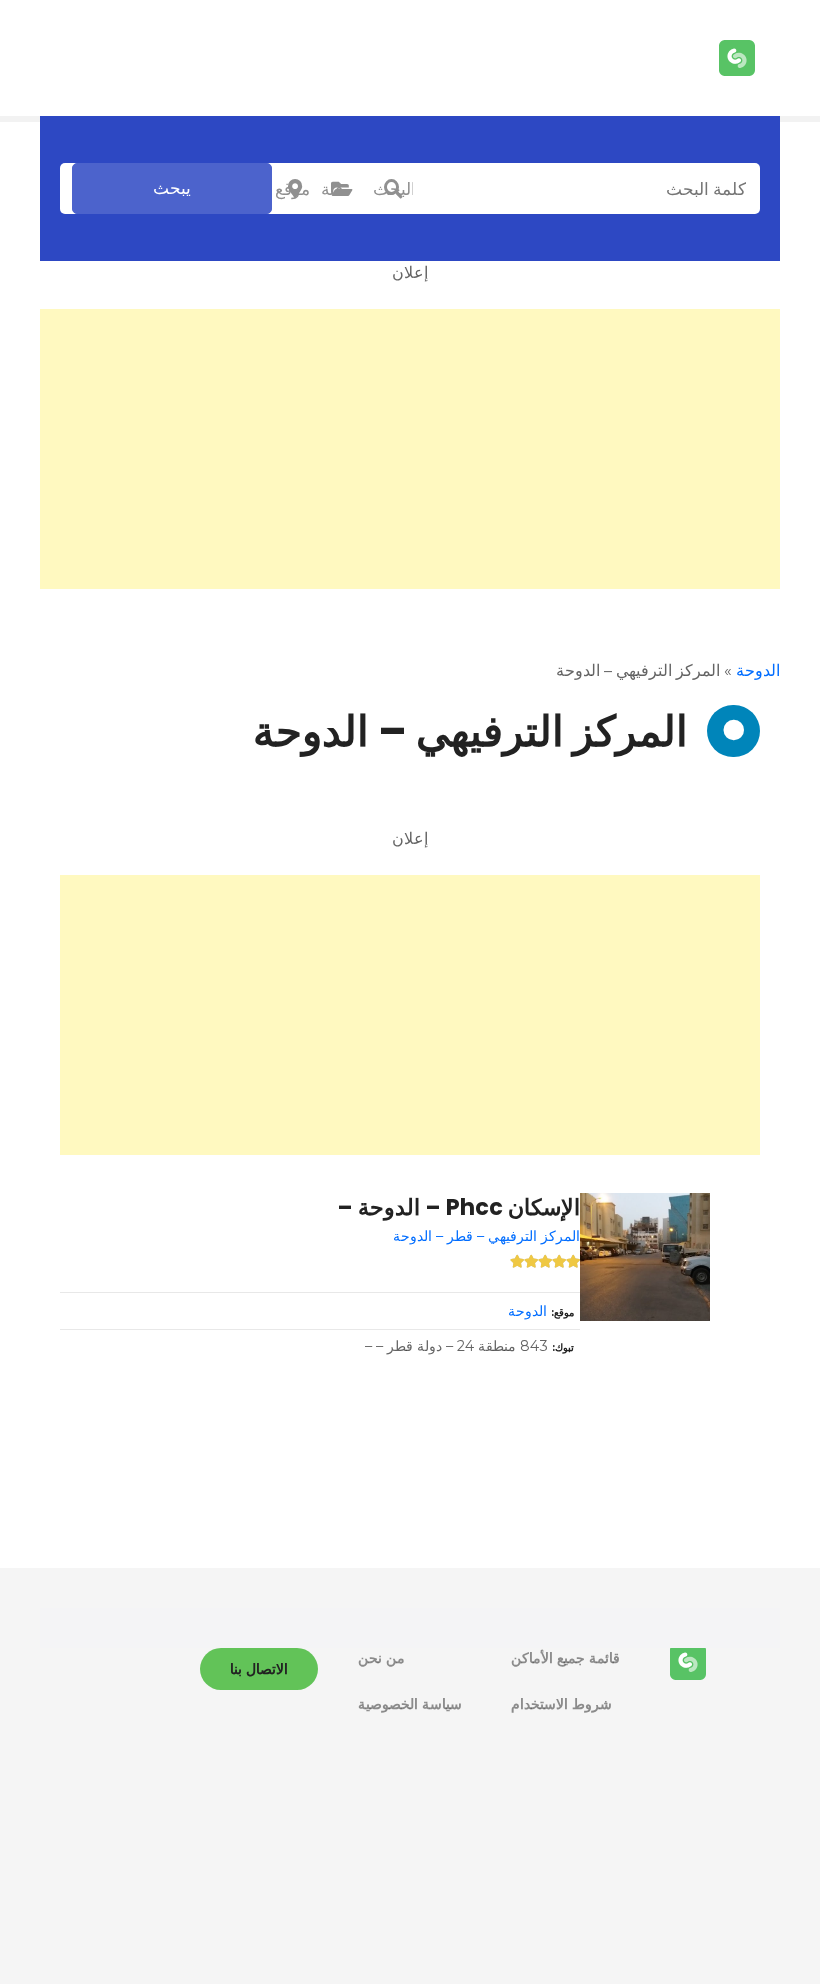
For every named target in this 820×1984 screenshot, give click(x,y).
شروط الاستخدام (561, 1704)
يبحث (172, 188)
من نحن (381, 1658)
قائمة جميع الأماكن (565, 1658)
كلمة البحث (393, 189)
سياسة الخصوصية (410, 1704)
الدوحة (758, 670)
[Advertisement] (410, 449)
